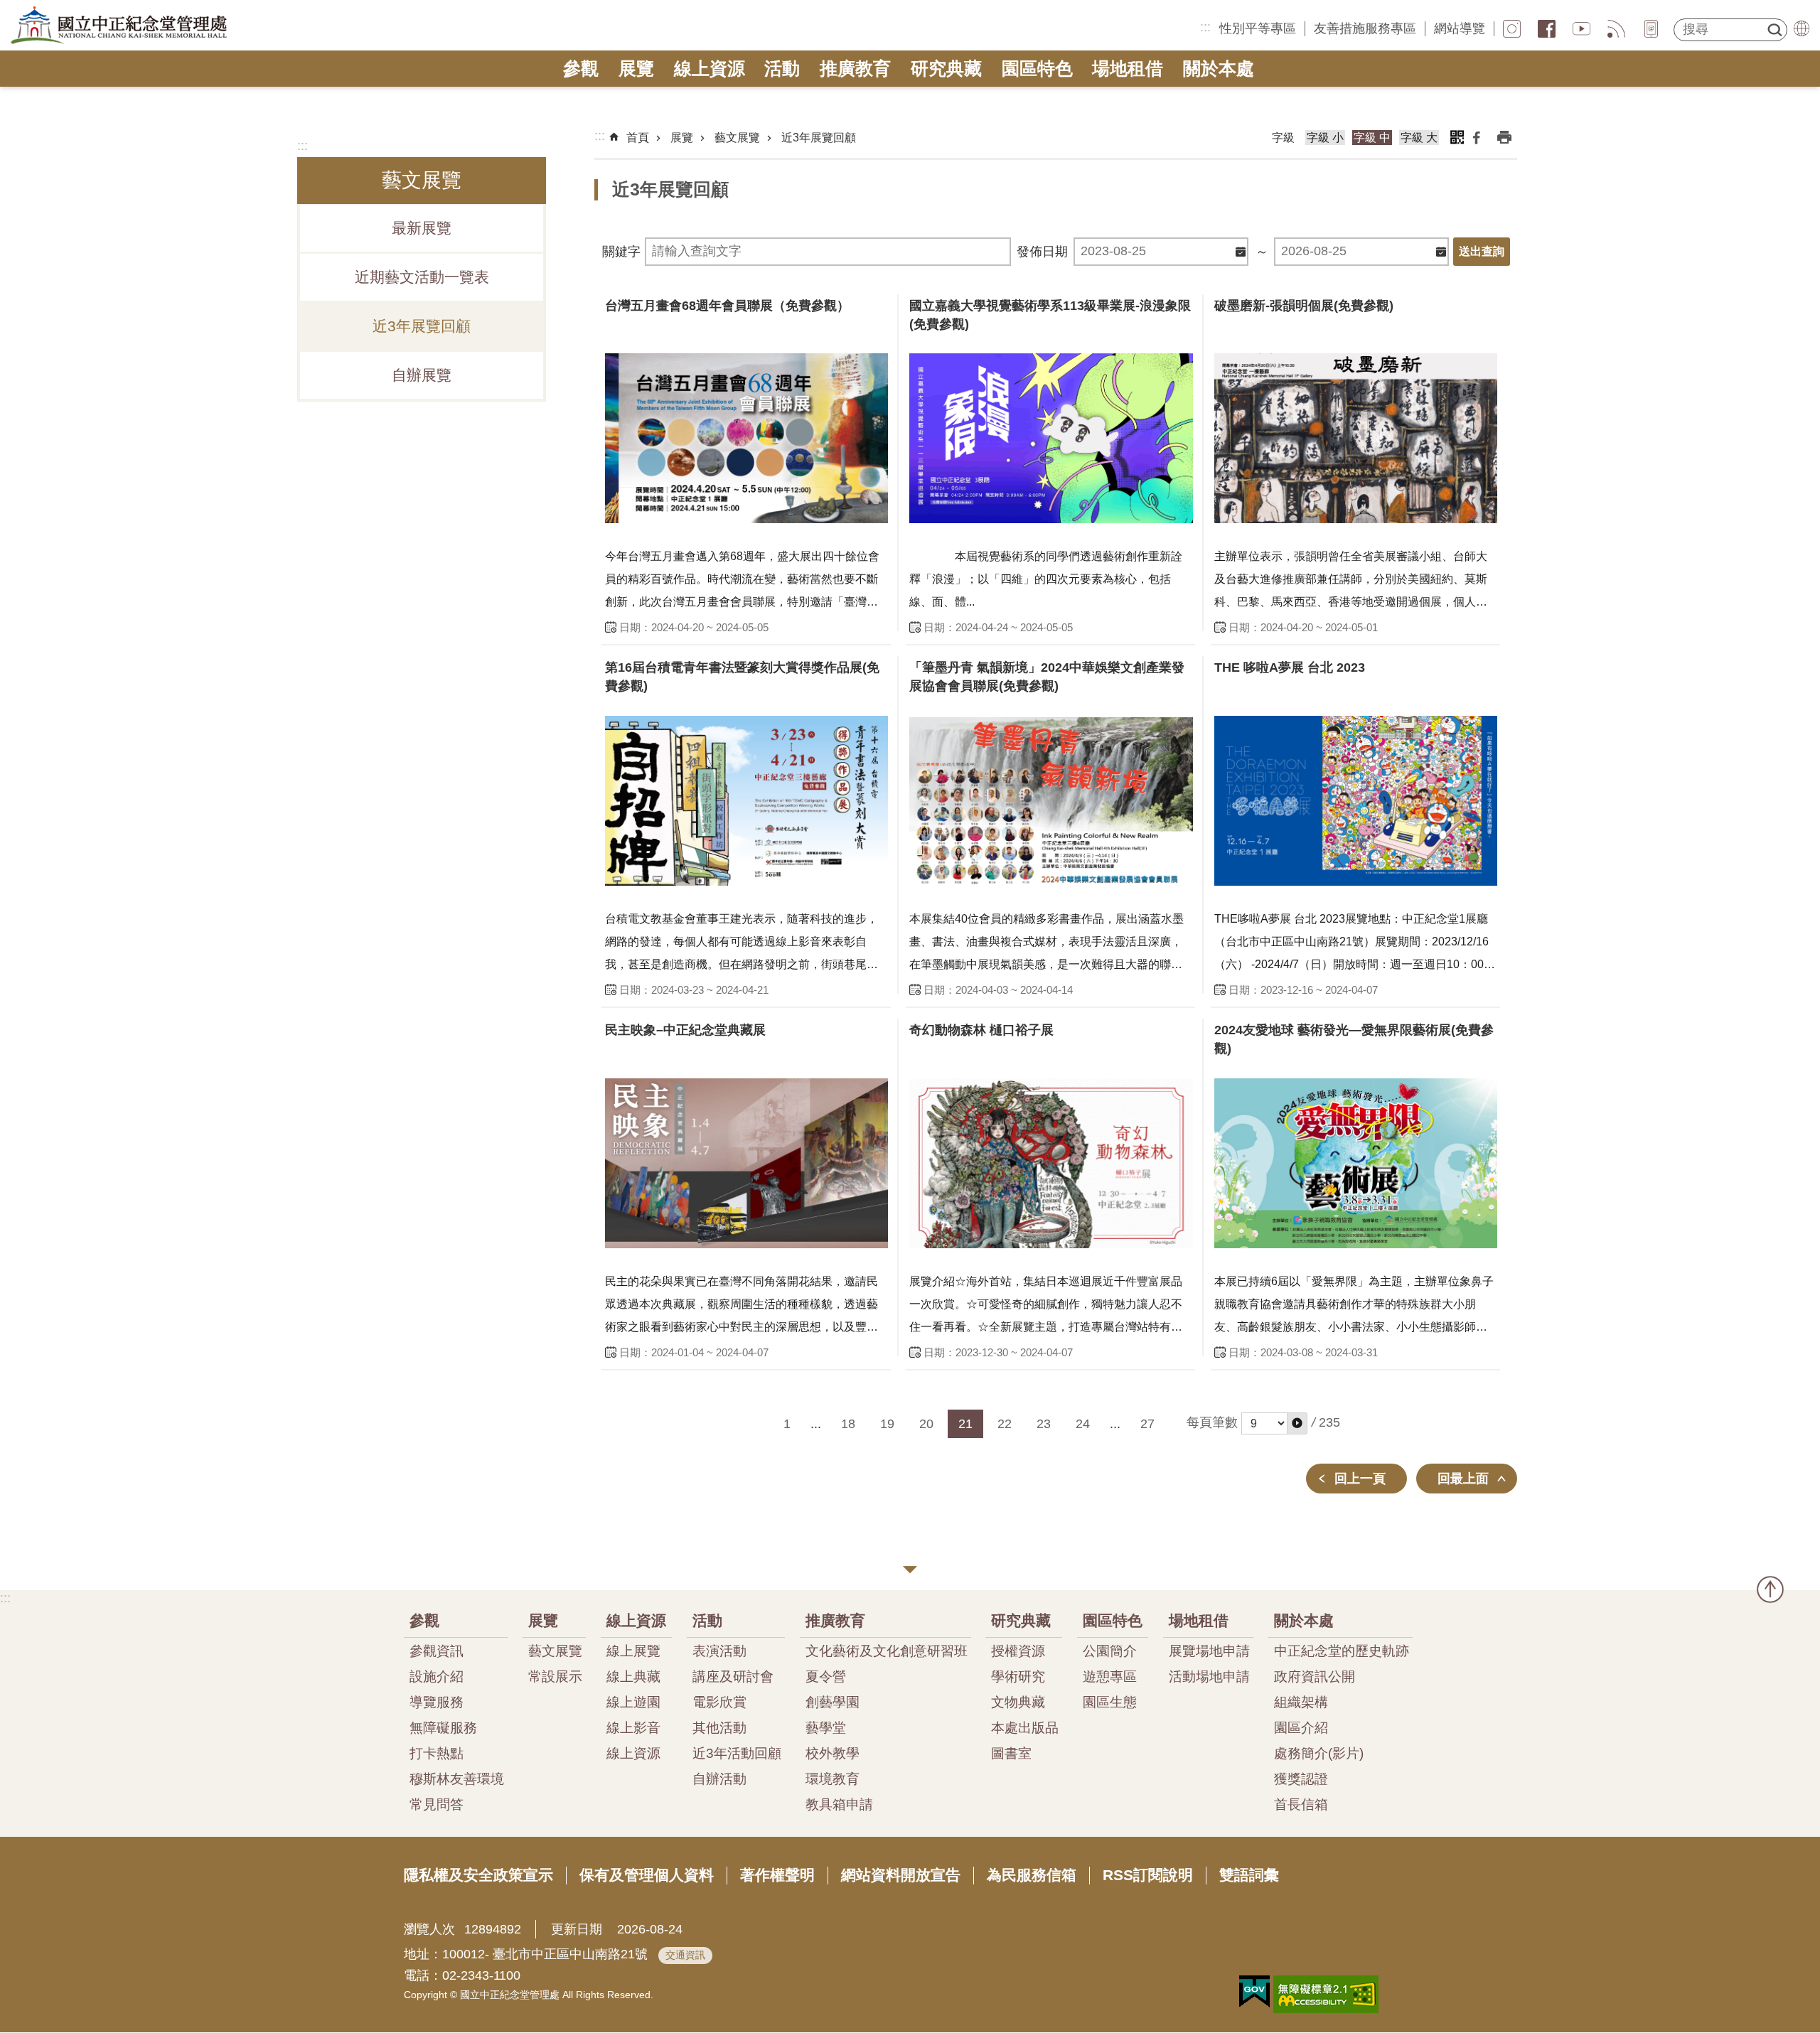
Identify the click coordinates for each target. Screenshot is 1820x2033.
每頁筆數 (1212, 1422)
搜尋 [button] (1774, 30)
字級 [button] (1283, 138)
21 (965, 1424)
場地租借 (1128, 69)
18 (848, 1424)
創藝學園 (833, 1702)
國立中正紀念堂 (119, 26)
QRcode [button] (1457, 137)
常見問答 (437, 1804)
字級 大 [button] (1419, 138)
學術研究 (1018, 1676)
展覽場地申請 (1209, 1651)
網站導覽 (1460, 28)
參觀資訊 (437, 1651)
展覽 (636, 69)
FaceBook (1547, 29)
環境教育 (833, 1779)
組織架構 (1301, 1702)
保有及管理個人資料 (647, 1875)
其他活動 (719, 1727)
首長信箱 (1301, 1804)
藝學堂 (826, 1727)
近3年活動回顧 (737, 1753)
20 (926, 1424)
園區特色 (1037, 69)
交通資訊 (685, 1955)
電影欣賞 (719, 1702)
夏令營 (826, 1676)
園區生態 (1110, 1702)
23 (1044, 1424)
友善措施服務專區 (1365, 28)
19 (887, 1424)
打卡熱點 (437, 1753)
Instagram (1512, 29)
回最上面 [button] (1463, 1479)
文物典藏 (1018, 1702)
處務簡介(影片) (1319, 1753)
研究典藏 (946, 69)
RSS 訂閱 (1616, 29)
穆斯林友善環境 (457, 1779)
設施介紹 (437, 1676)
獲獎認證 (1301, 1779)
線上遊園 (633, 1702)
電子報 (1651, 29)
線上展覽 (633, 1651)
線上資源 (710, 69)
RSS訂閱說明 (1148, 1875)
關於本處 (1219, 69)
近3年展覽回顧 (422, 326)
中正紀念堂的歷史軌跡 (1342, 1651)
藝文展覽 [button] (422, 180)
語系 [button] (1802, 28)
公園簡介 (1110, 1651)
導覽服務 (437, 1702)
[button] (1297, 1423)
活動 (782, 69)
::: (1205, 27)
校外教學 (833, 1753)
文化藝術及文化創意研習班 (887, 1651)
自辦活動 (719, 1779)
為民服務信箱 (1032, 1875)
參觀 (581, 69)
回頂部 (1770, 1589)
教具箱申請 (839, 1804)
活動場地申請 (1209, 1676)
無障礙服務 (443, 1727)
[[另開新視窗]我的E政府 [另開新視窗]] (1254, 1992)
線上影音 (633, 1727)
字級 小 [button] (1325, 138)
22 (1005, 1424)
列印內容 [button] (1504, 137)
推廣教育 (855, 69)
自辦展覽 (422, 375)
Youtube (1581, 29)
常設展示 (555, 1676)
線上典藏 (633, 1676)
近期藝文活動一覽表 (422, 277)
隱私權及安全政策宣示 (478, 1875)
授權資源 (1018, 1651)
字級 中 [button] (1372, 138)
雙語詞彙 (1249, 1875)
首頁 (638, 138)
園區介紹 (1301, 1727)
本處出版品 (1025, 1727)
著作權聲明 (777, 1875)
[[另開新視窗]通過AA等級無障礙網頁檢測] (1326, 1994)
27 (1147, 1424)
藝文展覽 (737, 138)
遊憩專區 (1110, 1676)
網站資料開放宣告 (901, 1875)
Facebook (1477, 137)
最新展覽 (422, 228)
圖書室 (1011, 1753)
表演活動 (719, 1651)
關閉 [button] (910, 1570)
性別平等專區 (1258, 28)
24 (1083, 1424)
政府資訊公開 (1315, 1676)
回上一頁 (1360, 1479)
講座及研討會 (733, 1676)
